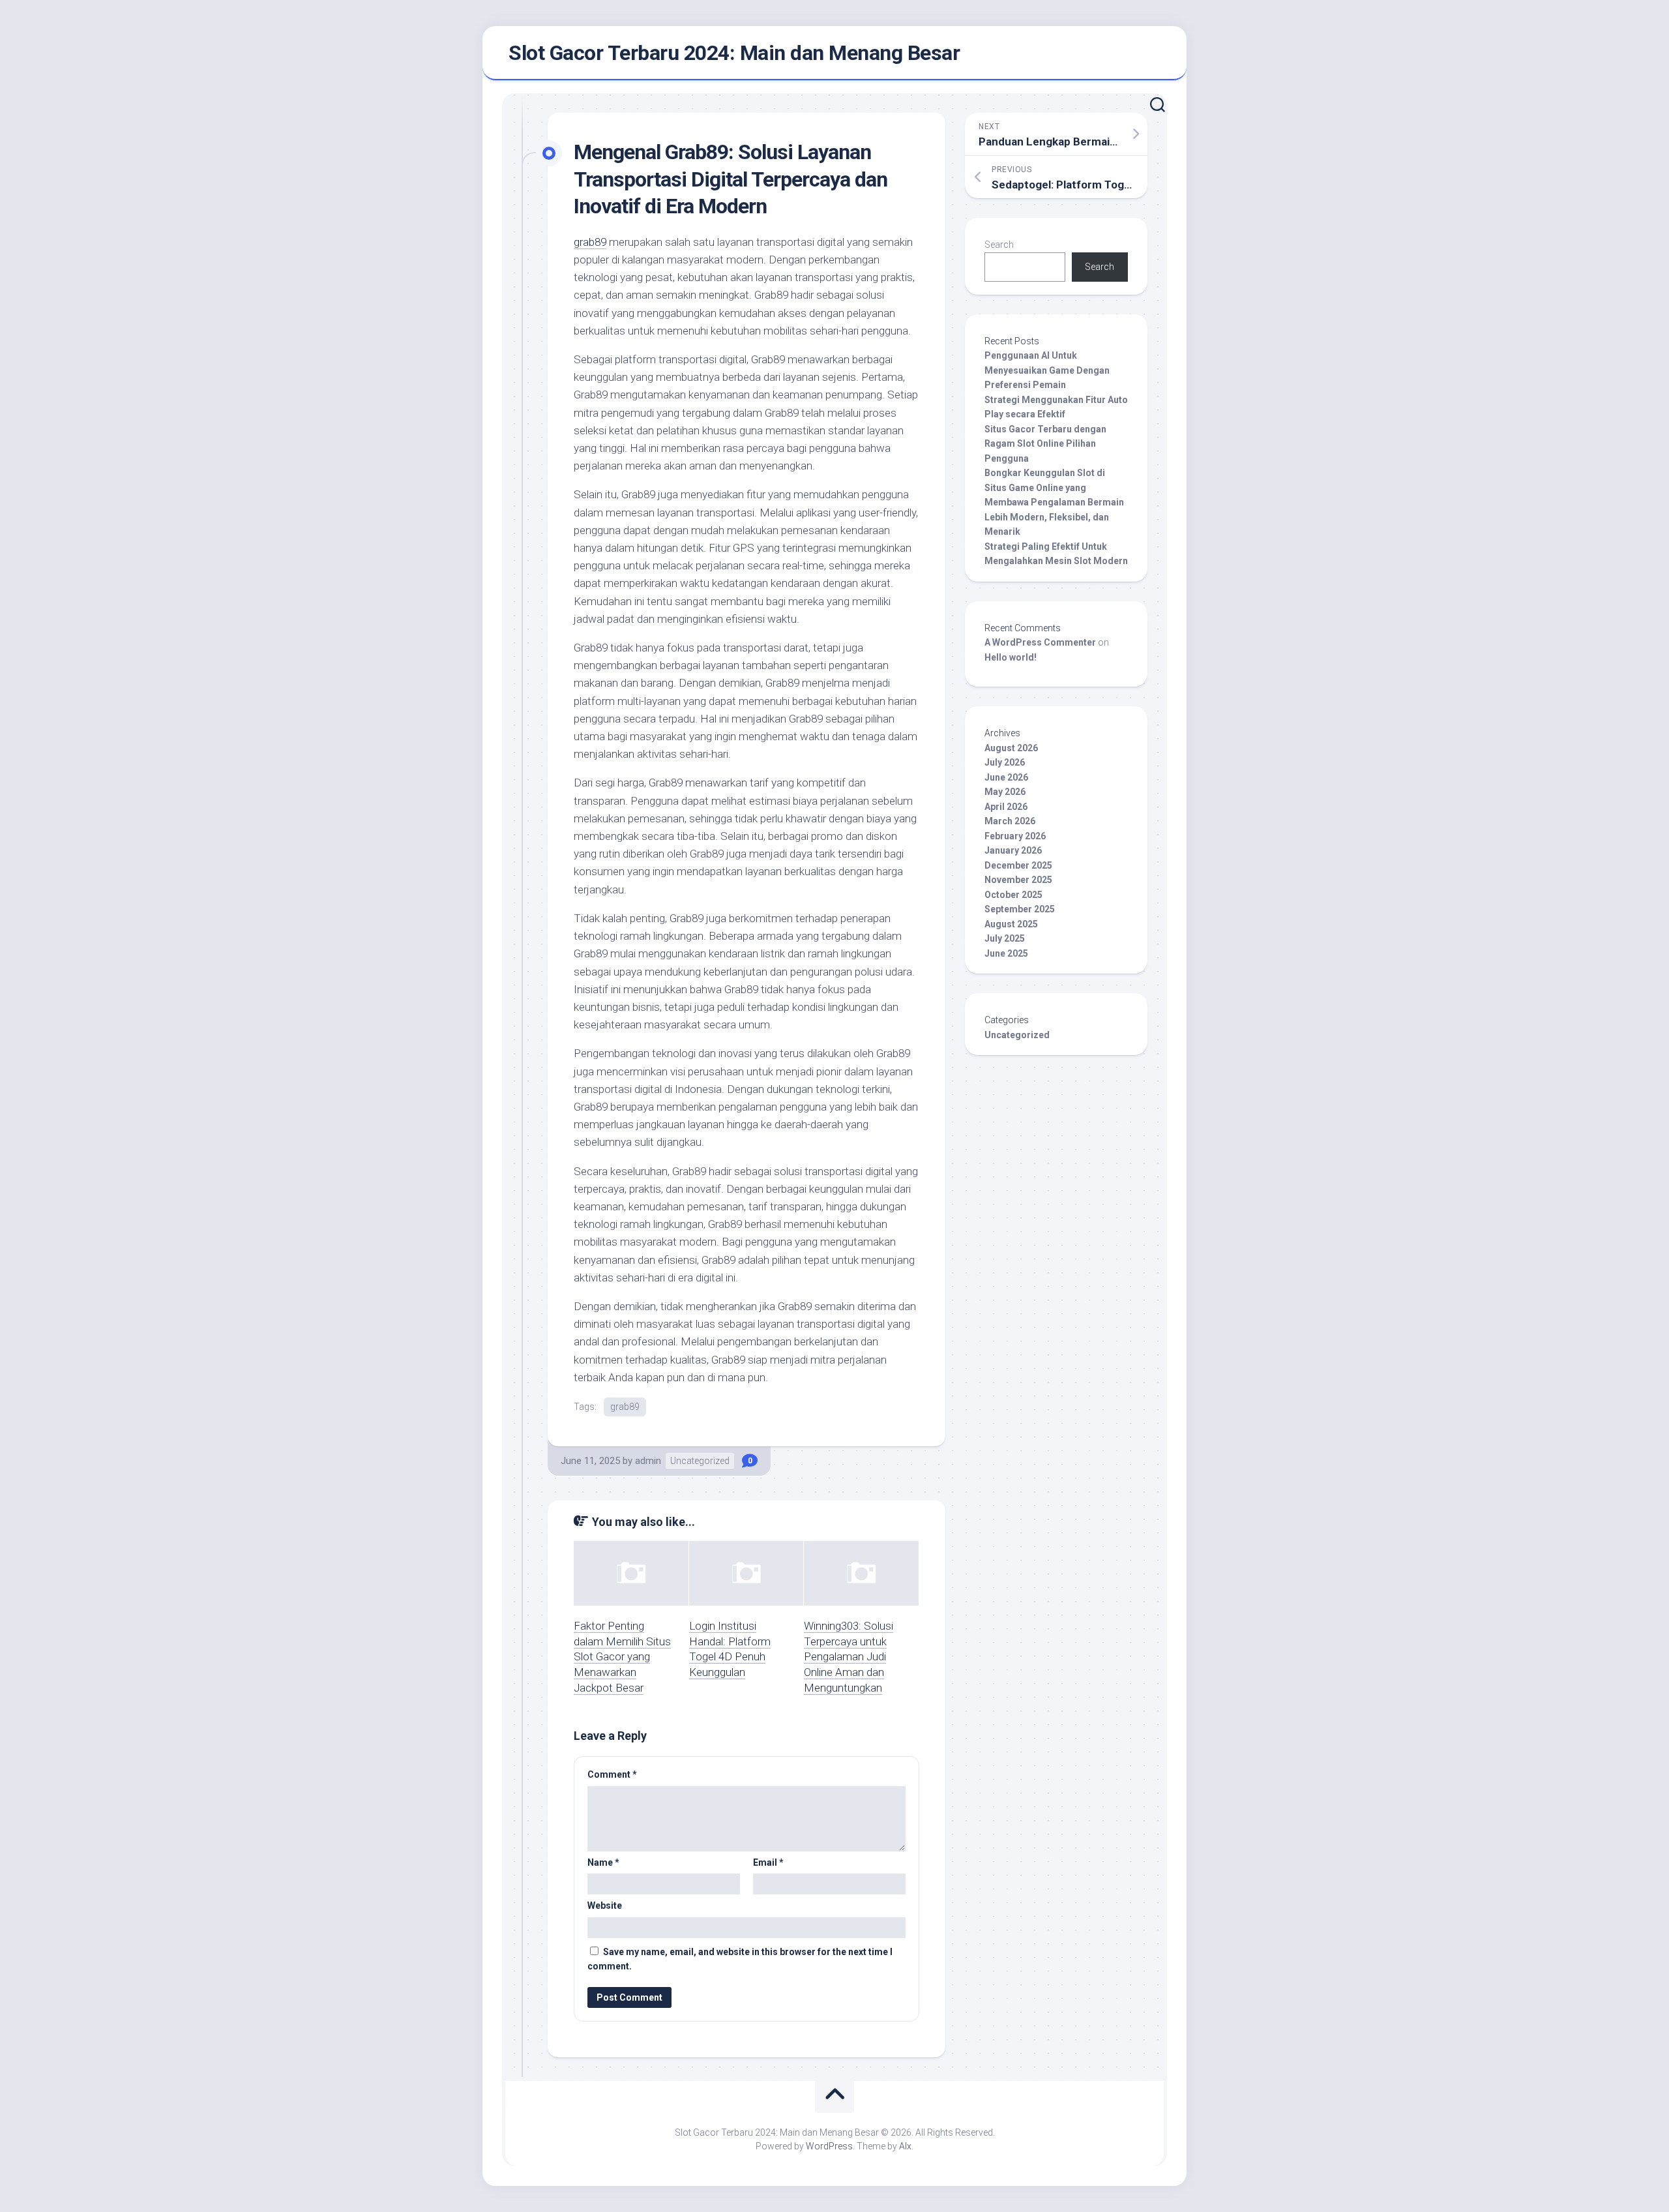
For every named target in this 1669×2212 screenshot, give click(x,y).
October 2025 (1013, 895)
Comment (612, 1774)
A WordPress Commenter (1040, 642)
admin (648, 1461)
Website (605, 1906)
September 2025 (1020, 909)
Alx (905, 2146)
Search (999, 245)
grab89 (590, 242)
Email (768, 1862)
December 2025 (1018, 865)
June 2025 (1006, 953)
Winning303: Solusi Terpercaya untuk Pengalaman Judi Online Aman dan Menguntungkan (849, 1657)
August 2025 (1011, 924)
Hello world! (1011, 657)
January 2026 (1013, 850)
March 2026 (1010, 821)
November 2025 (1018, 880)
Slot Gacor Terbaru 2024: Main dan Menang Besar (734, 53)
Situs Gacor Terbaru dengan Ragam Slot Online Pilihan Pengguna (1045, 444)
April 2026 (1006, 807)
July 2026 (1005, 762)
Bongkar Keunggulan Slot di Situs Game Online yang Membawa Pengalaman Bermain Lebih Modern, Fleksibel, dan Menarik (1054, 502)
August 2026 (1011, 748)
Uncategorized (700, 1461)
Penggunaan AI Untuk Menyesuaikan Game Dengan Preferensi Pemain (1047, 370)
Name (603, 1862)
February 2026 (1015, 836)
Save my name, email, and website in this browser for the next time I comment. (740, 1959)
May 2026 (1005, 792)
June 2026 (1006, 777)
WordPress (829, 2146)
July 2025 (1005, 938)
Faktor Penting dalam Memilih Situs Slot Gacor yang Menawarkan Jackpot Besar (622, 1657)
